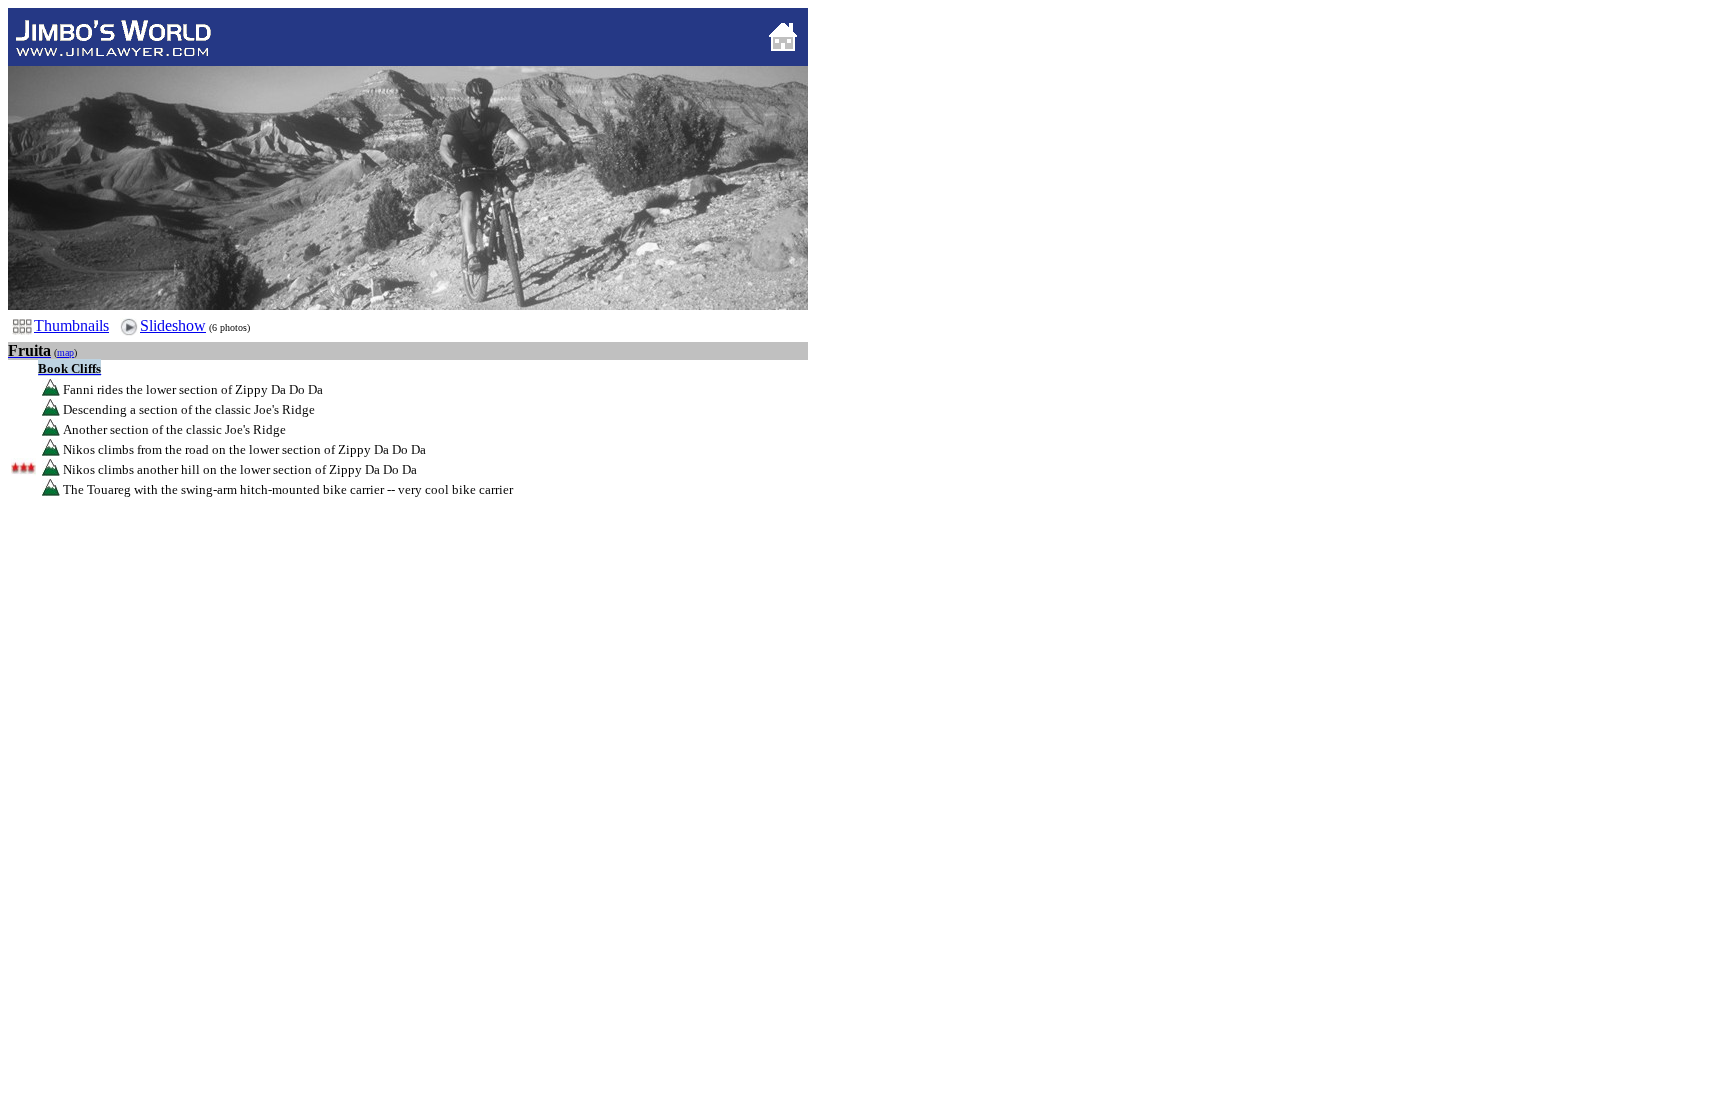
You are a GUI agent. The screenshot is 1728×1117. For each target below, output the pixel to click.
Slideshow (173, 325)
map (65, 352)
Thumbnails (71, 325)
